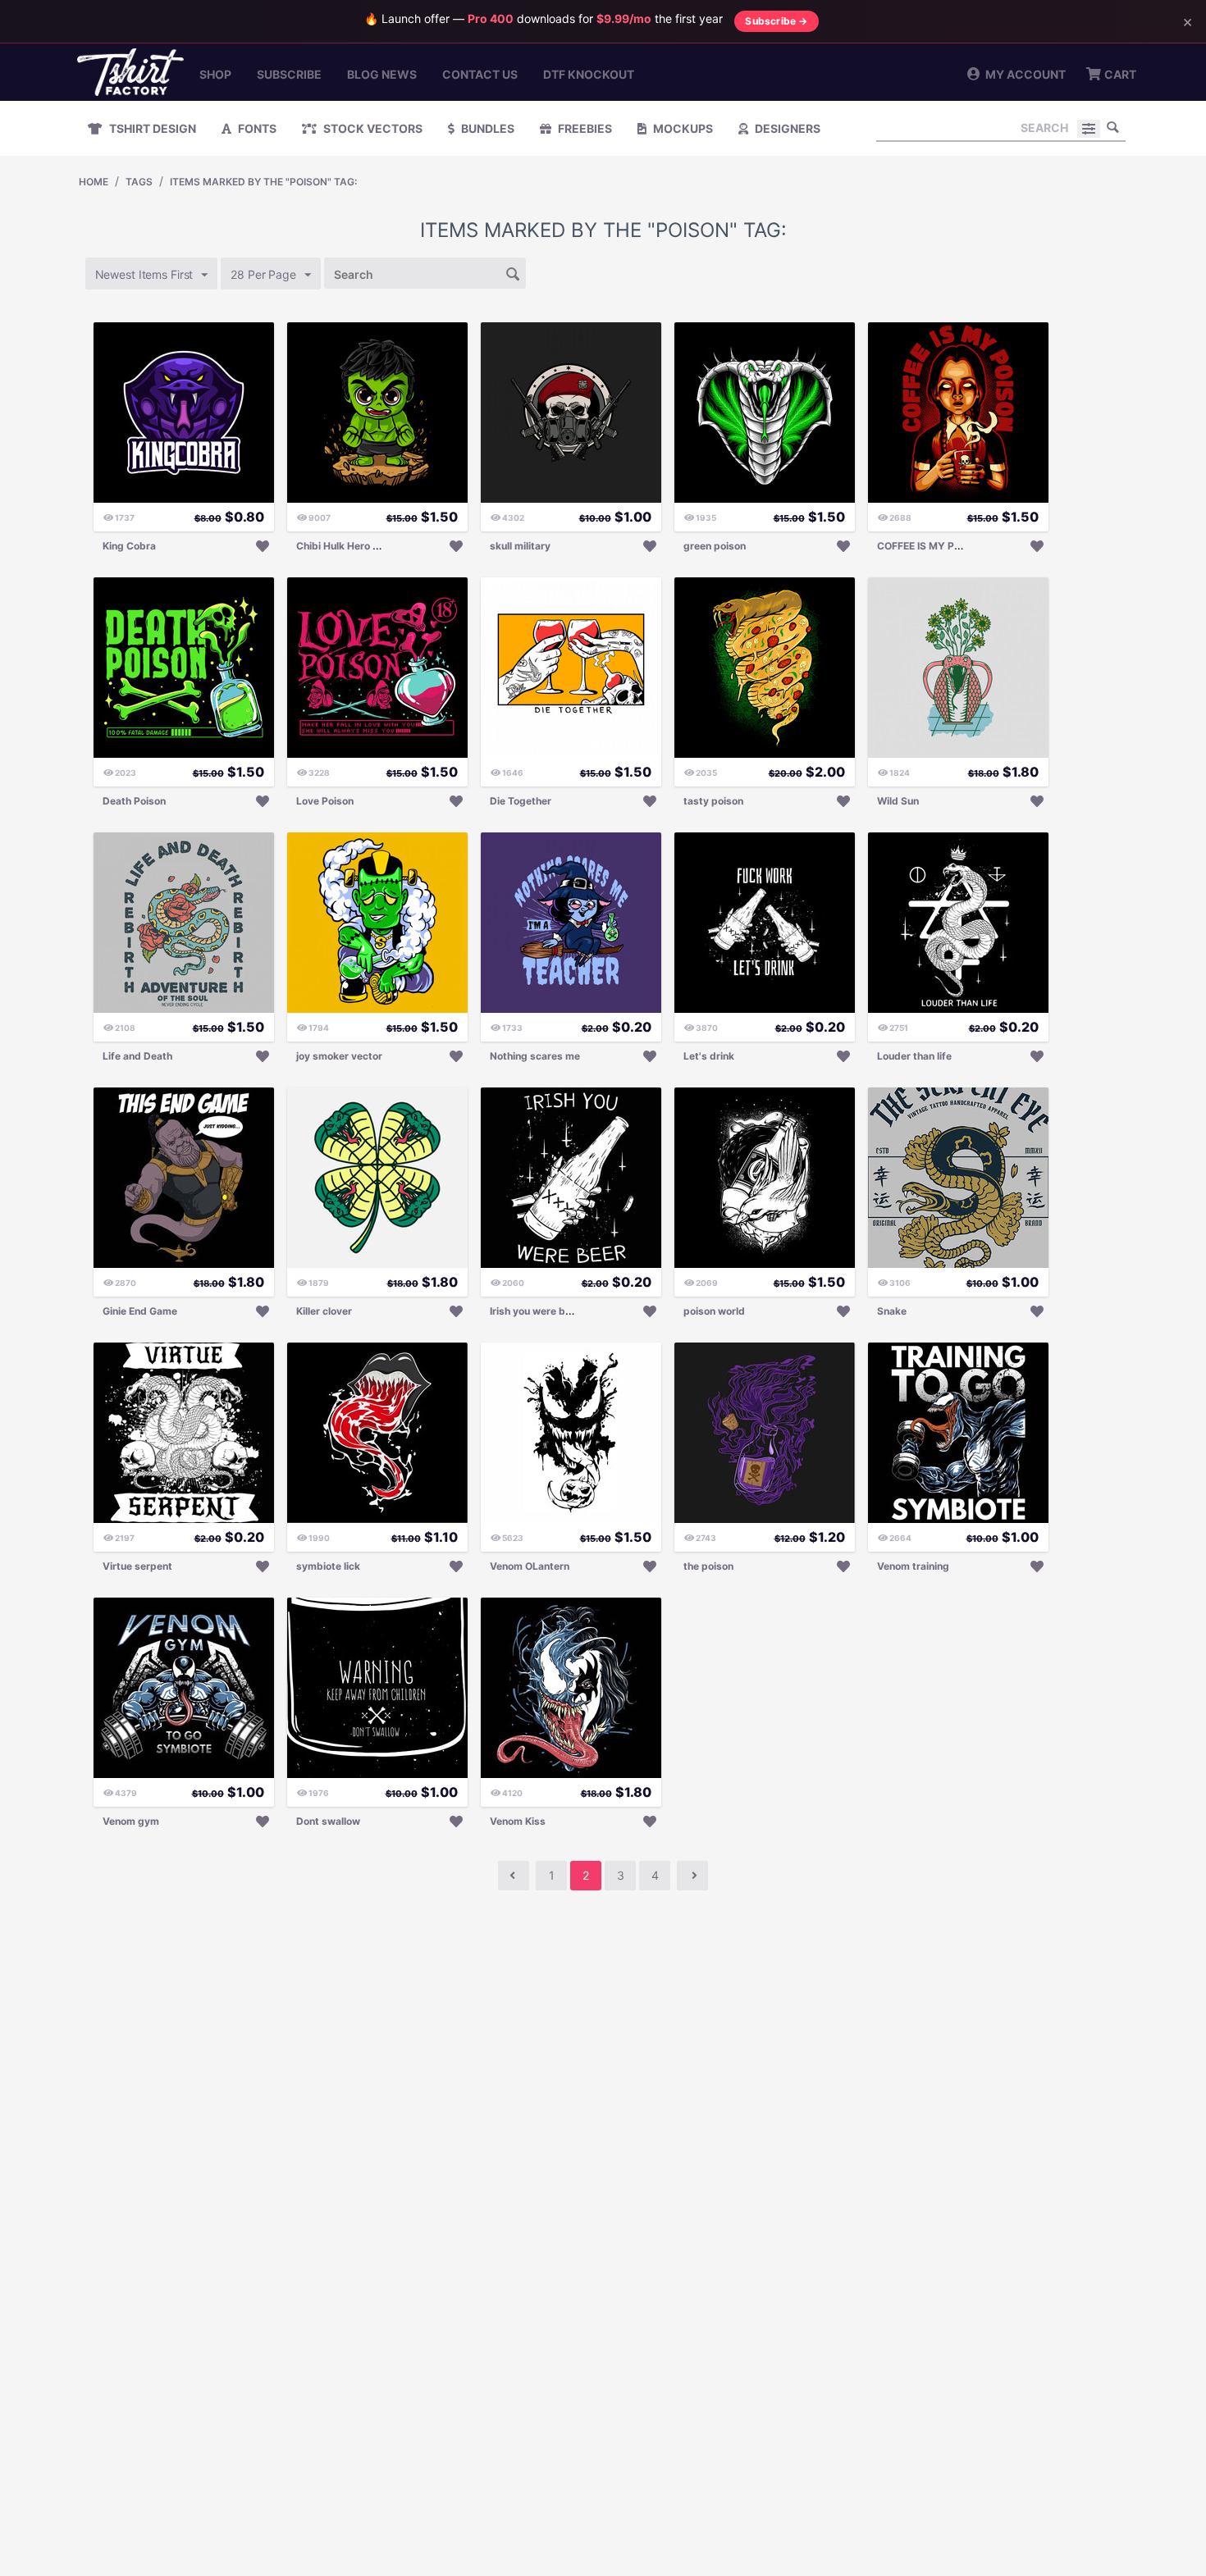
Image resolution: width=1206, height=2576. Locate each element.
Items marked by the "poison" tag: (263, 182)
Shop (215, 74)
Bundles (487, 128)
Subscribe (289, 74)
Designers (786, 128)
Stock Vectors (372, 128)
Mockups (682, 128)
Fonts (256, 128)
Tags (139, 182)
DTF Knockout (589, 74)
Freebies (584, 128)
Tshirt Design (151, 128)
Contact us (480, 74)
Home (94, 182)
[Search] (1113, 127)
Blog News (382, 74)
